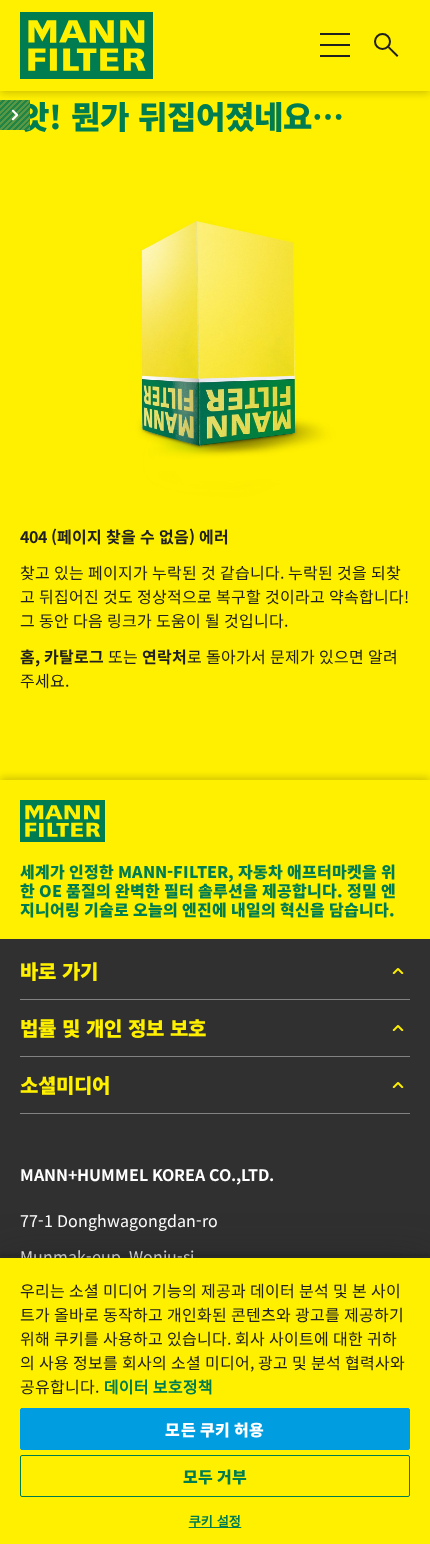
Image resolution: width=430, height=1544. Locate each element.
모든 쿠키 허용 (214, 1429)
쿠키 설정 (215, 1520)
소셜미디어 (65, 1086)
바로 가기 (59, 972)
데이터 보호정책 (158, 1386)
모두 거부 (215, 1476)
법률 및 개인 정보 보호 (113, 1029)
